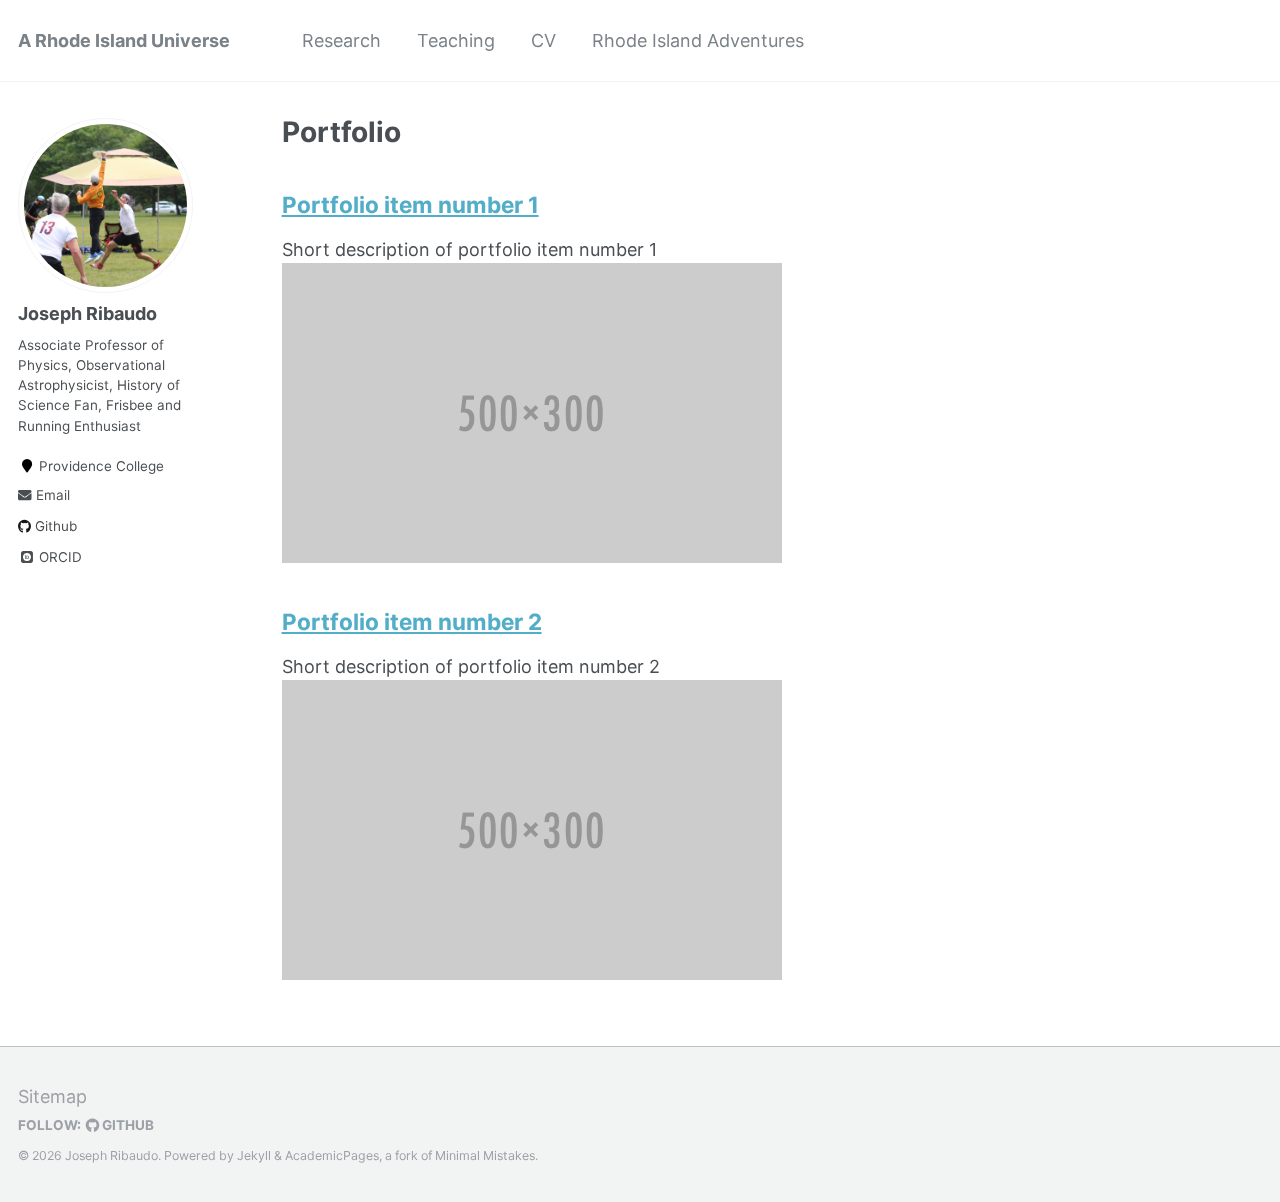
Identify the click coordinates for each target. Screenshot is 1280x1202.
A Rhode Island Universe (124, 40)
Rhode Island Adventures (698, 40)
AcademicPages (332, 1155)
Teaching (456, 40)
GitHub (126, 1125)
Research (341, 40)
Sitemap (52, 1096)
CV (543, 40)
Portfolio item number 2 (412, 621)
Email (51, 495)
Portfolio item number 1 (410, 204)
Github (54, 526)
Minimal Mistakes (485, 1155)
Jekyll (254, 1155)
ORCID (58, 557)
